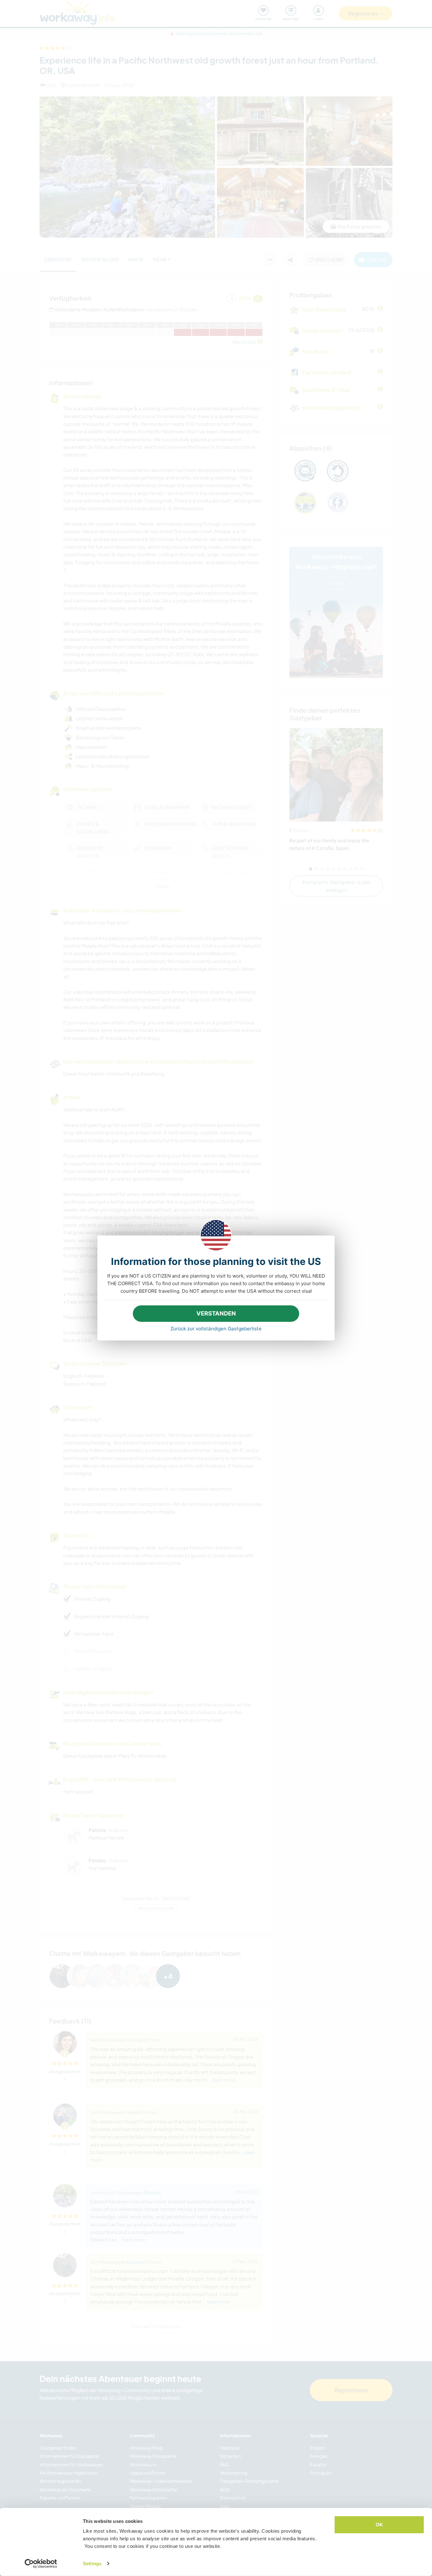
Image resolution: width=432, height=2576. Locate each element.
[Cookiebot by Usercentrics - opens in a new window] (41, 2564)
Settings (92, 2564)
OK (379, 2525)
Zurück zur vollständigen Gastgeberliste (216, 1329)
